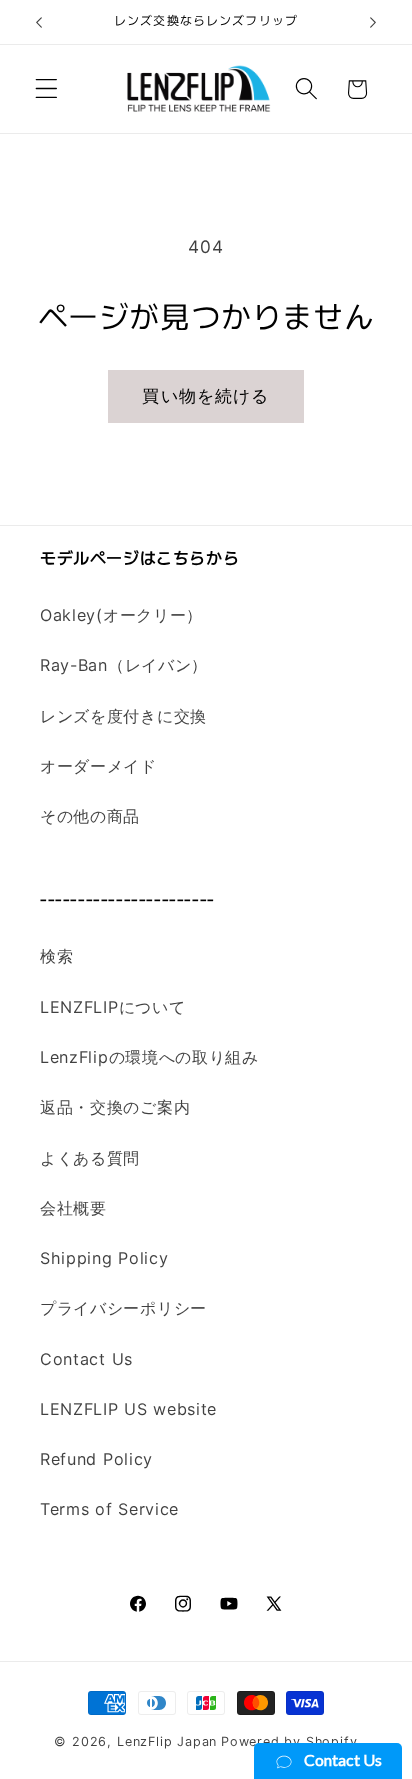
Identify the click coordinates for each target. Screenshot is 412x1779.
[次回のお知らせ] (373, 22)
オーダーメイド (98, 766)
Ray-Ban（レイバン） (124, 665)
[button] (46, 89)
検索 (56, 956)
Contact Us (86, 1359)
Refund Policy (96, 1459)
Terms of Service (109, 1509)
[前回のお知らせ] (39, 22)
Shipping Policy (104, 1258)
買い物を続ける (205, 395)
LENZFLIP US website (128, 1409)
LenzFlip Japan (167, 1741)
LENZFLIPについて (112, 1007)
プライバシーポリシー (123, 1308)
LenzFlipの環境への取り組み (149, 1057)
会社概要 (73, 1208)
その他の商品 (90, 816)
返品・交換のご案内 (115, 1107)
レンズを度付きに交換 (123, 716)
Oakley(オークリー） (121, 615)
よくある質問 (90, 1158)
